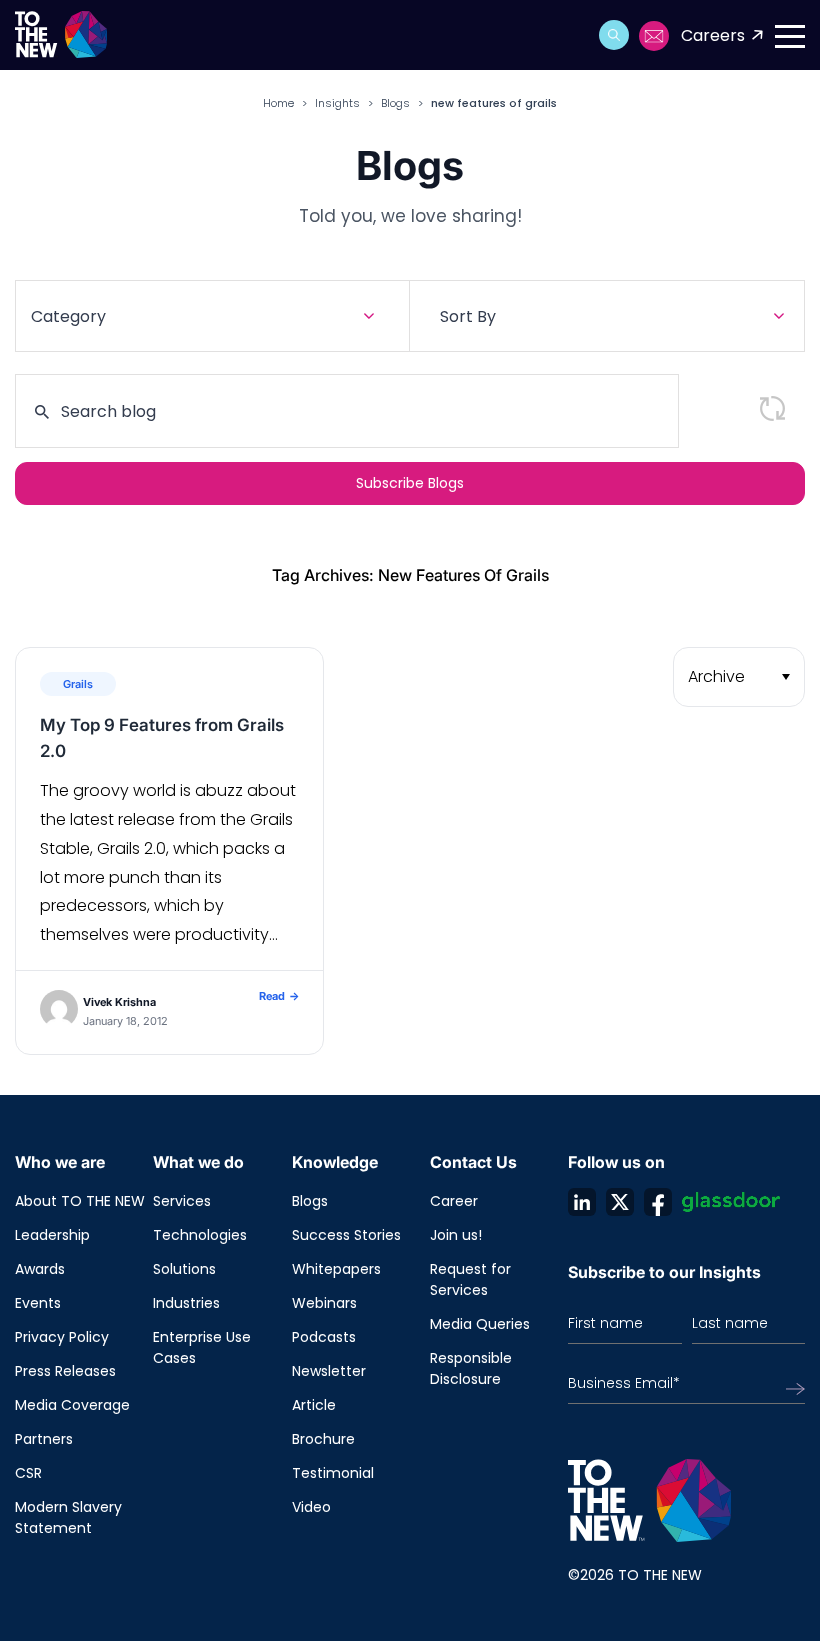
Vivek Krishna (119, 1002)
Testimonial (333, 1473)
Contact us (655, 36)
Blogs (395, 103)
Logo (67, 35)
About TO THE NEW (80, 1201)
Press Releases (65, 1371)
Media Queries (480, 1324)
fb (658, 1202)
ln (582, 1202)
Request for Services (470, 1279)
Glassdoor (731, 1202)
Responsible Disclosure (471, 1368)
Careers (713, 35)
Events (38, 1303)
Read (279, 996)
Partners (44, 1439)
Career (454, 1201)
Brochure (323, 1439)
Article (314, 1405)
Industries (186, 1303)
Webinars (324, 1303)
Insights (337, 103)
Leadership (52, 1235)
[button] (614, 35)
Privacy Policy (62, 1337)
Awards (40, 1269)
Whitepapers (336, 1269)
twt (620, 1202)
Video (311, 1507)
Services (182, 1201)
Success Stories (346, 1235)
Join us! (456, 1235)
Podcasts (324, 1337)
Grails (78, 684)
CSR (28, 1473)
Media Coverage (72, 1405)
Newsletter (329, 1371)
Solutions (184, 1269)
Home (278, 103)
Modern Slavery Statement (68, 1517)
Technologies (200, 1235)
